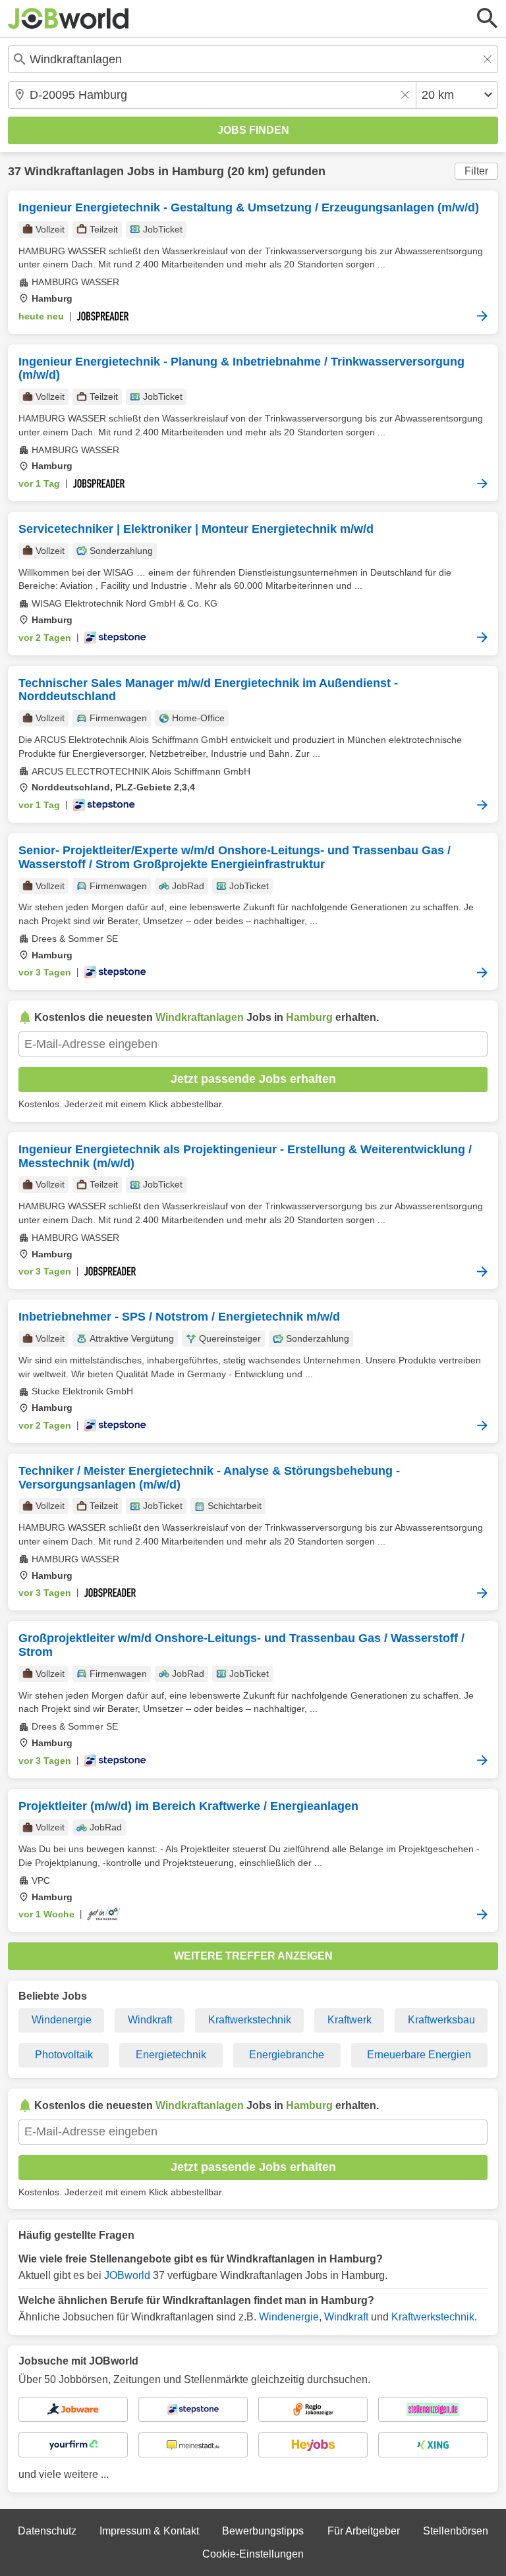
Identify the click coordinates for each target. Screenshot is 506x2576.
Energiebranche (287, 2055)
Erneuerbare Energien (419, 2055)
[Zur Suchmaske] (488, 18)
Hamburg (198, 171)
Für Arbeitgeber (364, 2531)
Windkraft (150, 2020)
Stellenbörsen (456, 2531)
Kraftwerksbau (441, 2020)
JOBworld (127, 2275)
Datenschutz (47, 2531)
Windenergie (62, 2020)
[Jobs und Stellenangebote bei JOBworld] (69, 18)
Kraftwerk (350, 2020)
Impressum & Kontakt (149, 2531)
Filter (476, 171)
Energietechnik (171, 2055)
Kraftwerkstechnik (250, 2020)
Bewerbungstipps (263, 2531)
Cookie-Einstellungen (253, 2554)
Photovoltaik (64, 2055)
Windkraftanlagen (74, 171)
